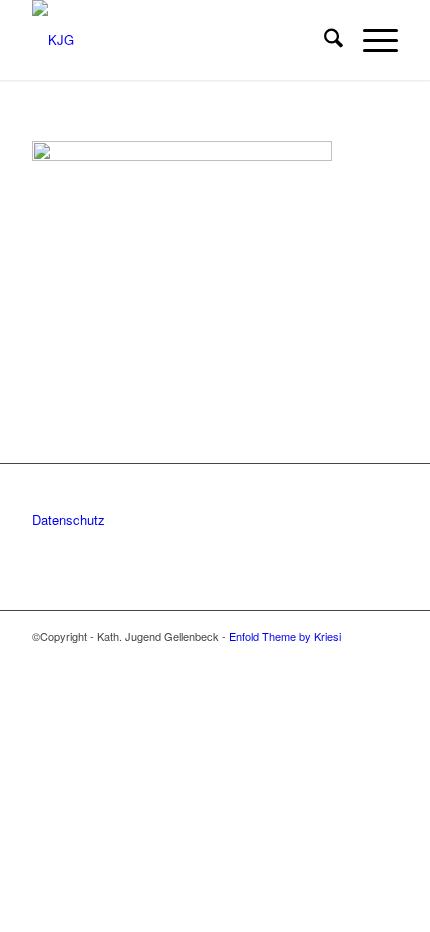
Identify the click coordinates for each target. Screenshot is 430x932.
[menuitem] (323, 40)
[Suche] (323, 40)
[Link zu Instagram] (353, 657)
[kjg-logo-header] (178, 40)
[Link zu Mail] (383, 657)
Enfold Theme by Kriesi (285, 636)
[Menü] (370, 40)
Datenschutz (68, 519)
